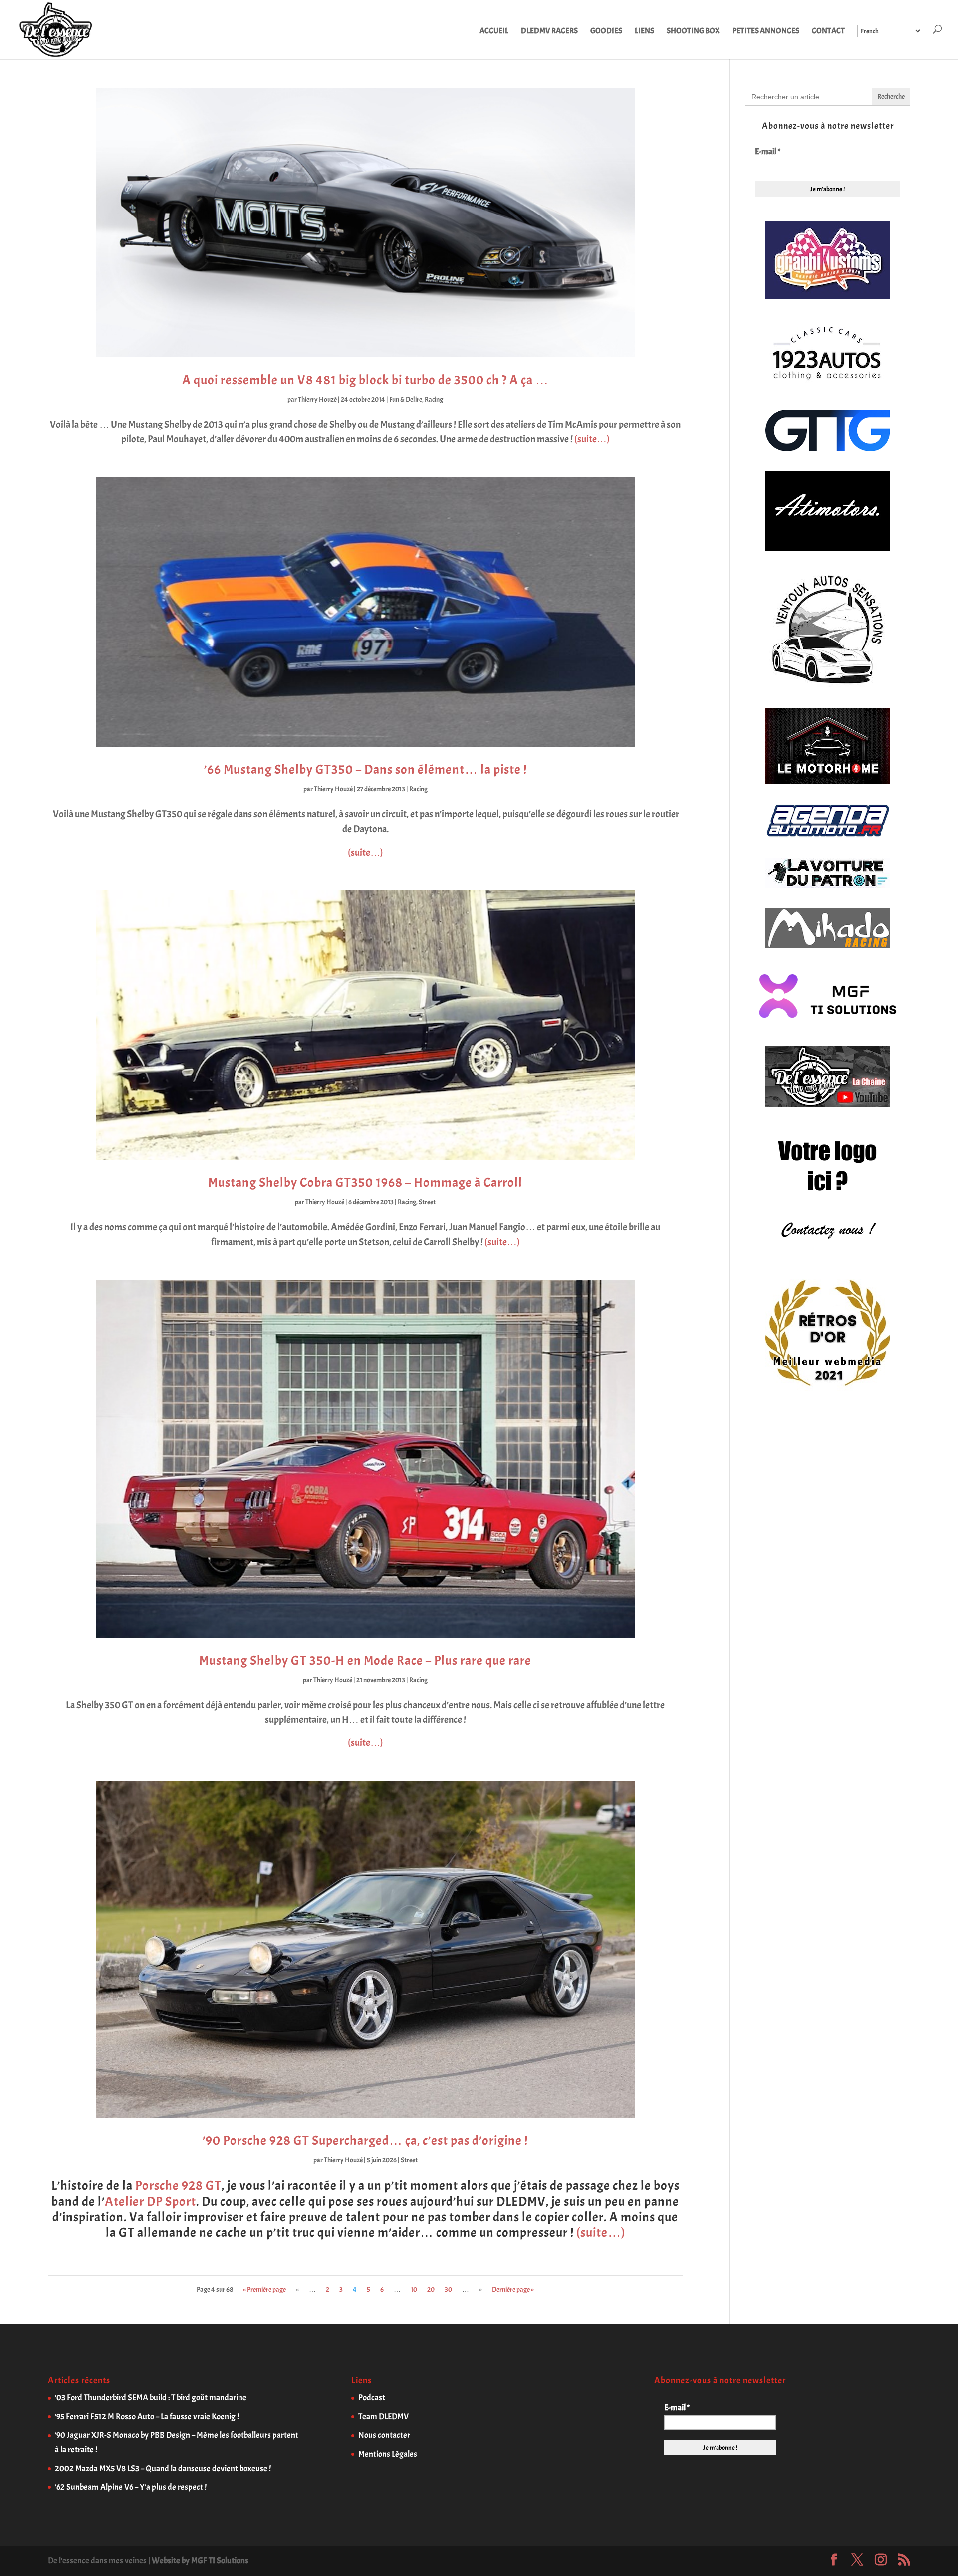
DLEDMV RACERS (549, 32)
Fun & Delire (406, 399)
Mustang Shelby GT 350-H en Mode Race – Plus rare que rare (365, 1660)
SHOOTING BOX (693, 32)
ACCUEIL (494, 32)
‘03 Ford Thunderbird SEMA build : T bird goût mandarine (151, 2398)
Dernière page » (513, 2289)
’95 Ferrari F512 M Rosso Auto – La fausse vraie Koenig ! (147, 2417)
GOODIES (606, 32)
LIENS (644, 32)
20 (431, 2289)
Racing (434, 399)
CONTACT (828, 32)
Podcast (372, 2398)
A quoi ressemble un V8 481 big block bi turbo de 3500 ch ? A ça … (365, 380)
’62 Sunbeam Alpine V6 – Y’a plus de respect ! (131, 2487)
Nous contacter (384, 2435)
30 (448, 2289)
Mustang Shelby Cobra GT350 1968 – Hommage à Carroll (365, 1182)
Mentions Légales (388, 2454)
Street (427, 1202)
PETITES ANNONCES (766, 32)
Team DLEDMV (383, 2417)
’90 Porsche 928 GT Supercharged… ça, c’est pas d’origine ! (365, 2140)
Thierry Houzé (317, 399)
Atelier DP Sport (150, 2202)
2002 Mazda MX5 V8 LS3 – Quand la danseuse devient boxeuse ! (163, 2469)
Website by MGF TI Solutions (200, 2560)
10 (414, 2289)
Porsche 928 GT (178, 2186)
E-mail (768, 152)
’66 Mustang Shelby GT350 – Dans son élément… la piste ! (365, 769)
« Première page (264, 2289)
